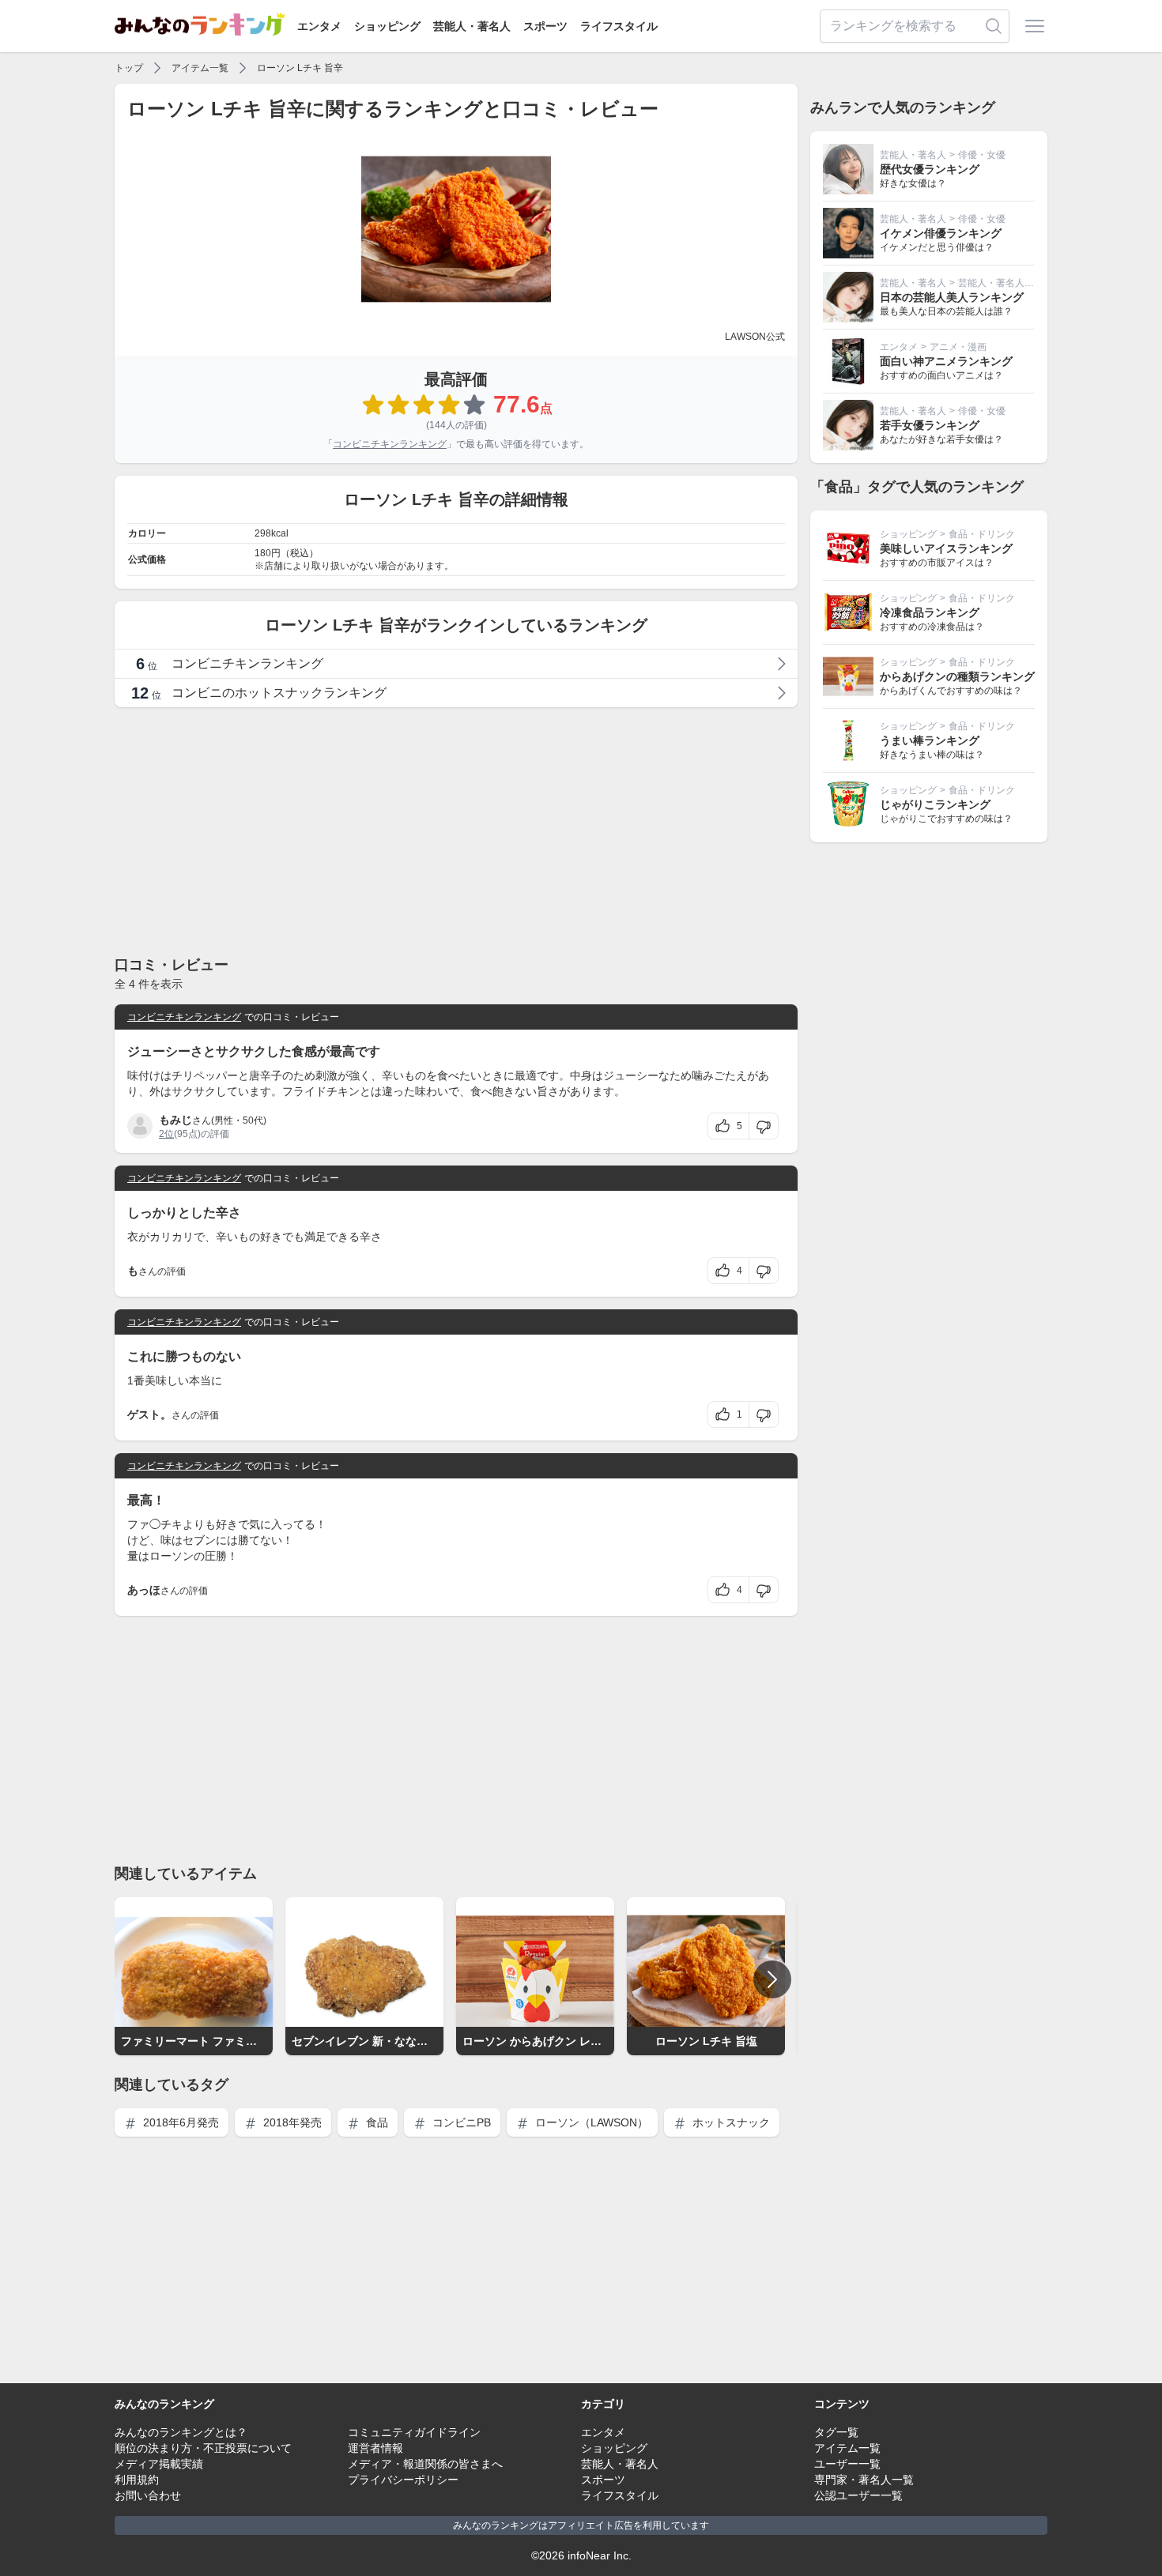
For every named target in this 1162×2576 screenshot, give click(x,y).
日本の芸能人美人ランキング (952, 297)
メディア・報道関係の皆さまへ (425, 2464)
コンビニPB (460, 2122)
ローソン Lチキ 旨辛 (300, 68)
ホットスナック (730, 2122)
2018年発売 (291, 2122)
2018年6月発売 (179, 2122)
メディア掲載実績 (159, 2464)
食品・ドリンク (982, 534)
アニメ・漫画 (958, 347)
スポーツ (545, 26)
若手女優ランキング (930, 425)
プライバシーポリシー (403, 2480)
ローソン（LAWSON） (590, 2122)
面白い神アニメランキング (946, 361)
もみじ (175, 1120)
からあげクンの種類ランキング (957, 676)
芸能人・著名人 (472, 26)
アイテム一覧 (200, 68)
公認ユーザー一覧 (858, 2495)
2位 (166, 1134)
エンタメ (319, 26)
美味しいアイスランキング (946, 548)
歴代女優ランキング (930, 169)
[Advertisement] (456, 830)
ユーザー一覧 (847, 2464)
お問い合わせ (148, 2495)
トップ (129, 68)
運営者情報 (375, 2448)
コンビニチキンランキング (390, 444)
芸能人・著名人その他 (1005, 283)
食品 (375, 2122)
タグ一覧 (836, 2432)
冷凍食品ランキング (930, 612)
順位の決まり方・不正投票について (203, 2448)
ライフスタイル (619, 26)
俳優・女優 (982, 155)
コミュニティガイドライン (414, 2432)
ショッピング (387, 26)
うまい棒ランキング (930, 740)
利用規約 (137, 2480)
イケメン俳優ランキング (941, 233)
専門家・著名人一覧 (864, 2480)
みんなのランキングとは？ (181, 2432)
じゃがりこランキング (935, 804)
